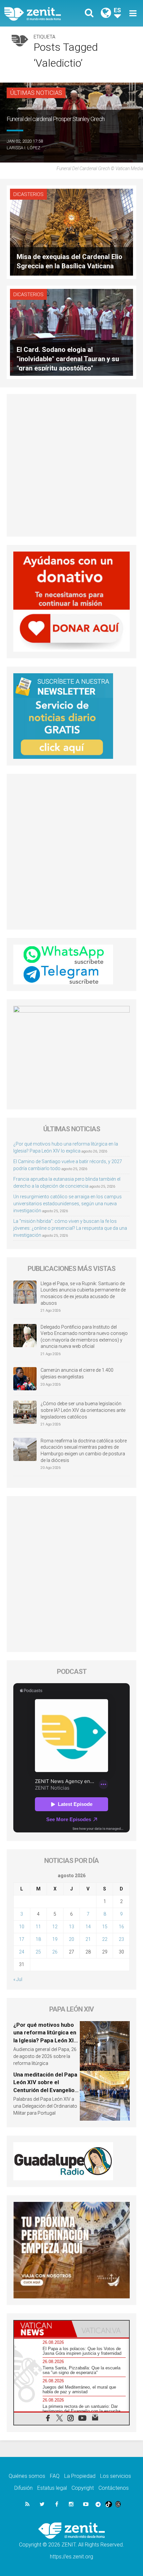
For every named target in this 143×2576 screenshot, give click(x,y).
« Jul (18, 1979)
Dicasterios (28, 194)
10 (22, 1927)
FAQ (55, 2476)
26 (55, 1952)
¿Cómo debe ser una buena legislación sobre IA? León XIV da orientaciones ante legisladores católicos (83, 1410)
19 (55, 1939)
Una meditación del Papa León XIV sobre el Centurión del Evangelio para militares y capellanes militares (45, 2090)
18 (38, 1939)
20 (71, 1939)
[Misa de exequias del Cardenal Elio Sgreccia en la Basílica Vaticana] (71, 232)
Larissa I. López (23, 148)
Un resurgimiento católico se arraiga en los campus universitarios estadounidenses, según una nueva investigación (68, 1204)
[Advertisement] (71, 465)
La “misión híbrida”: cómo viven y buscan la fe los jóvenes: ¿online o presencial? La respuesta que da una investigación (70, 1228)
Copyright (83, 2488)
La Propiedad (80, 2476)
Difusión (23, 2488)
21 (88, 1939)
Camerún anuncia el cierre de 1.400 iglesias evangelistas (77, 1373)
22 (105, 1939)
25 (38, 1952)
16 (121, 1927)
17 (22, 1939)
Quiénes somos (27, 2476)
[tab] (43, 2329)
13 (71, 1927)
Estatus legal (52, 2488)
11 (38, 1927)
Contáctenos (114, 2488)
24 (22, 1952)
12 (55, 1927)
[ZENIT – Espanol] (40, 13)
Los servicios (116, 2476)
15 (105, 1927)
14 (88, 1927)
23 (121, 1939)
